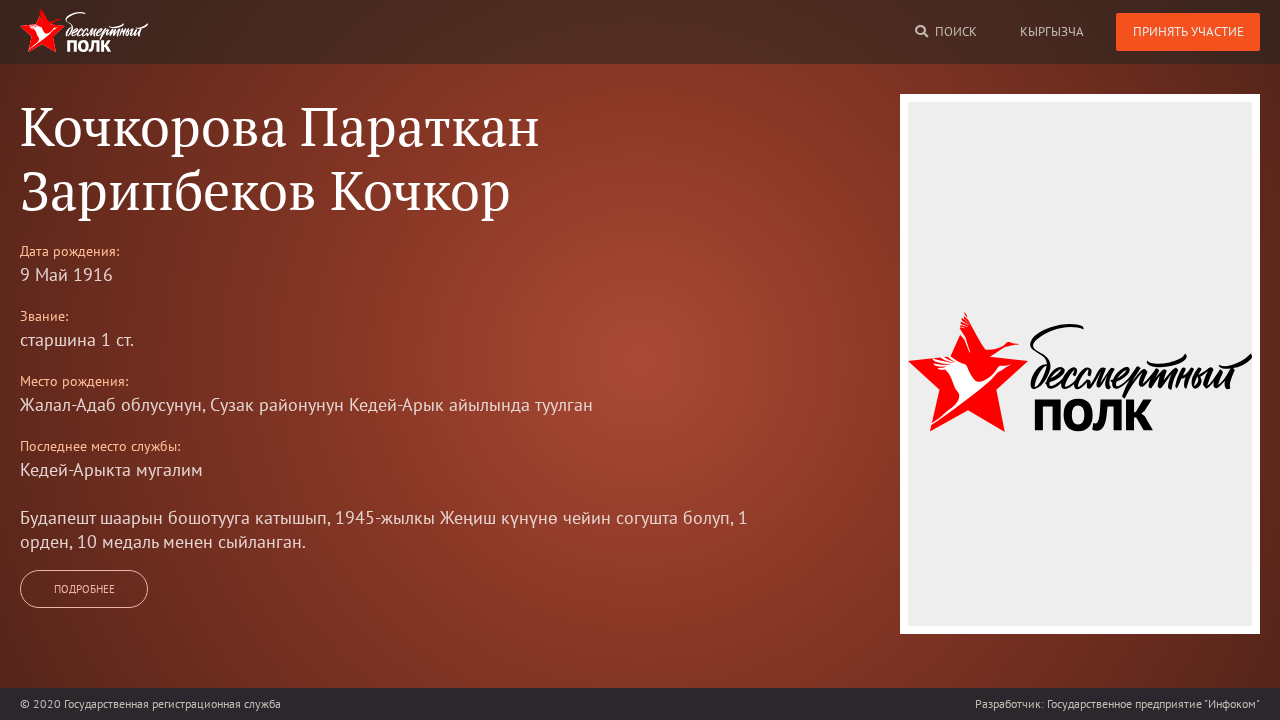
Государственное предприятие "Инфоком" (1153, 703)
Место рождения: (74, 381)
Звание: (44, 316)
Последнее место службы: (100, 446)
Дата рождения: (69, 251)
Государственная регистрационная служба (172, 703)
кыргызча (1052, 31)
